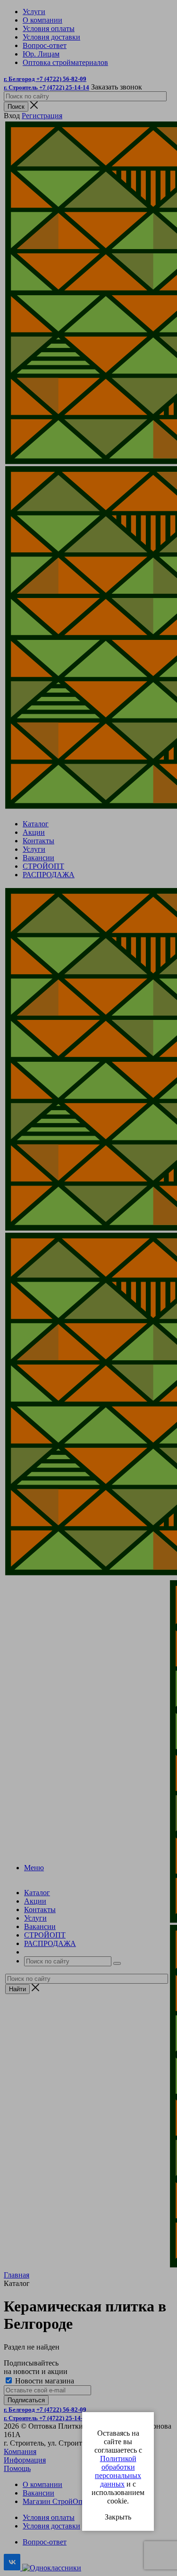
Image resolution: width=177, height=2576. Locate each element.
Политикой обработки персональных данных (118, 2471)
